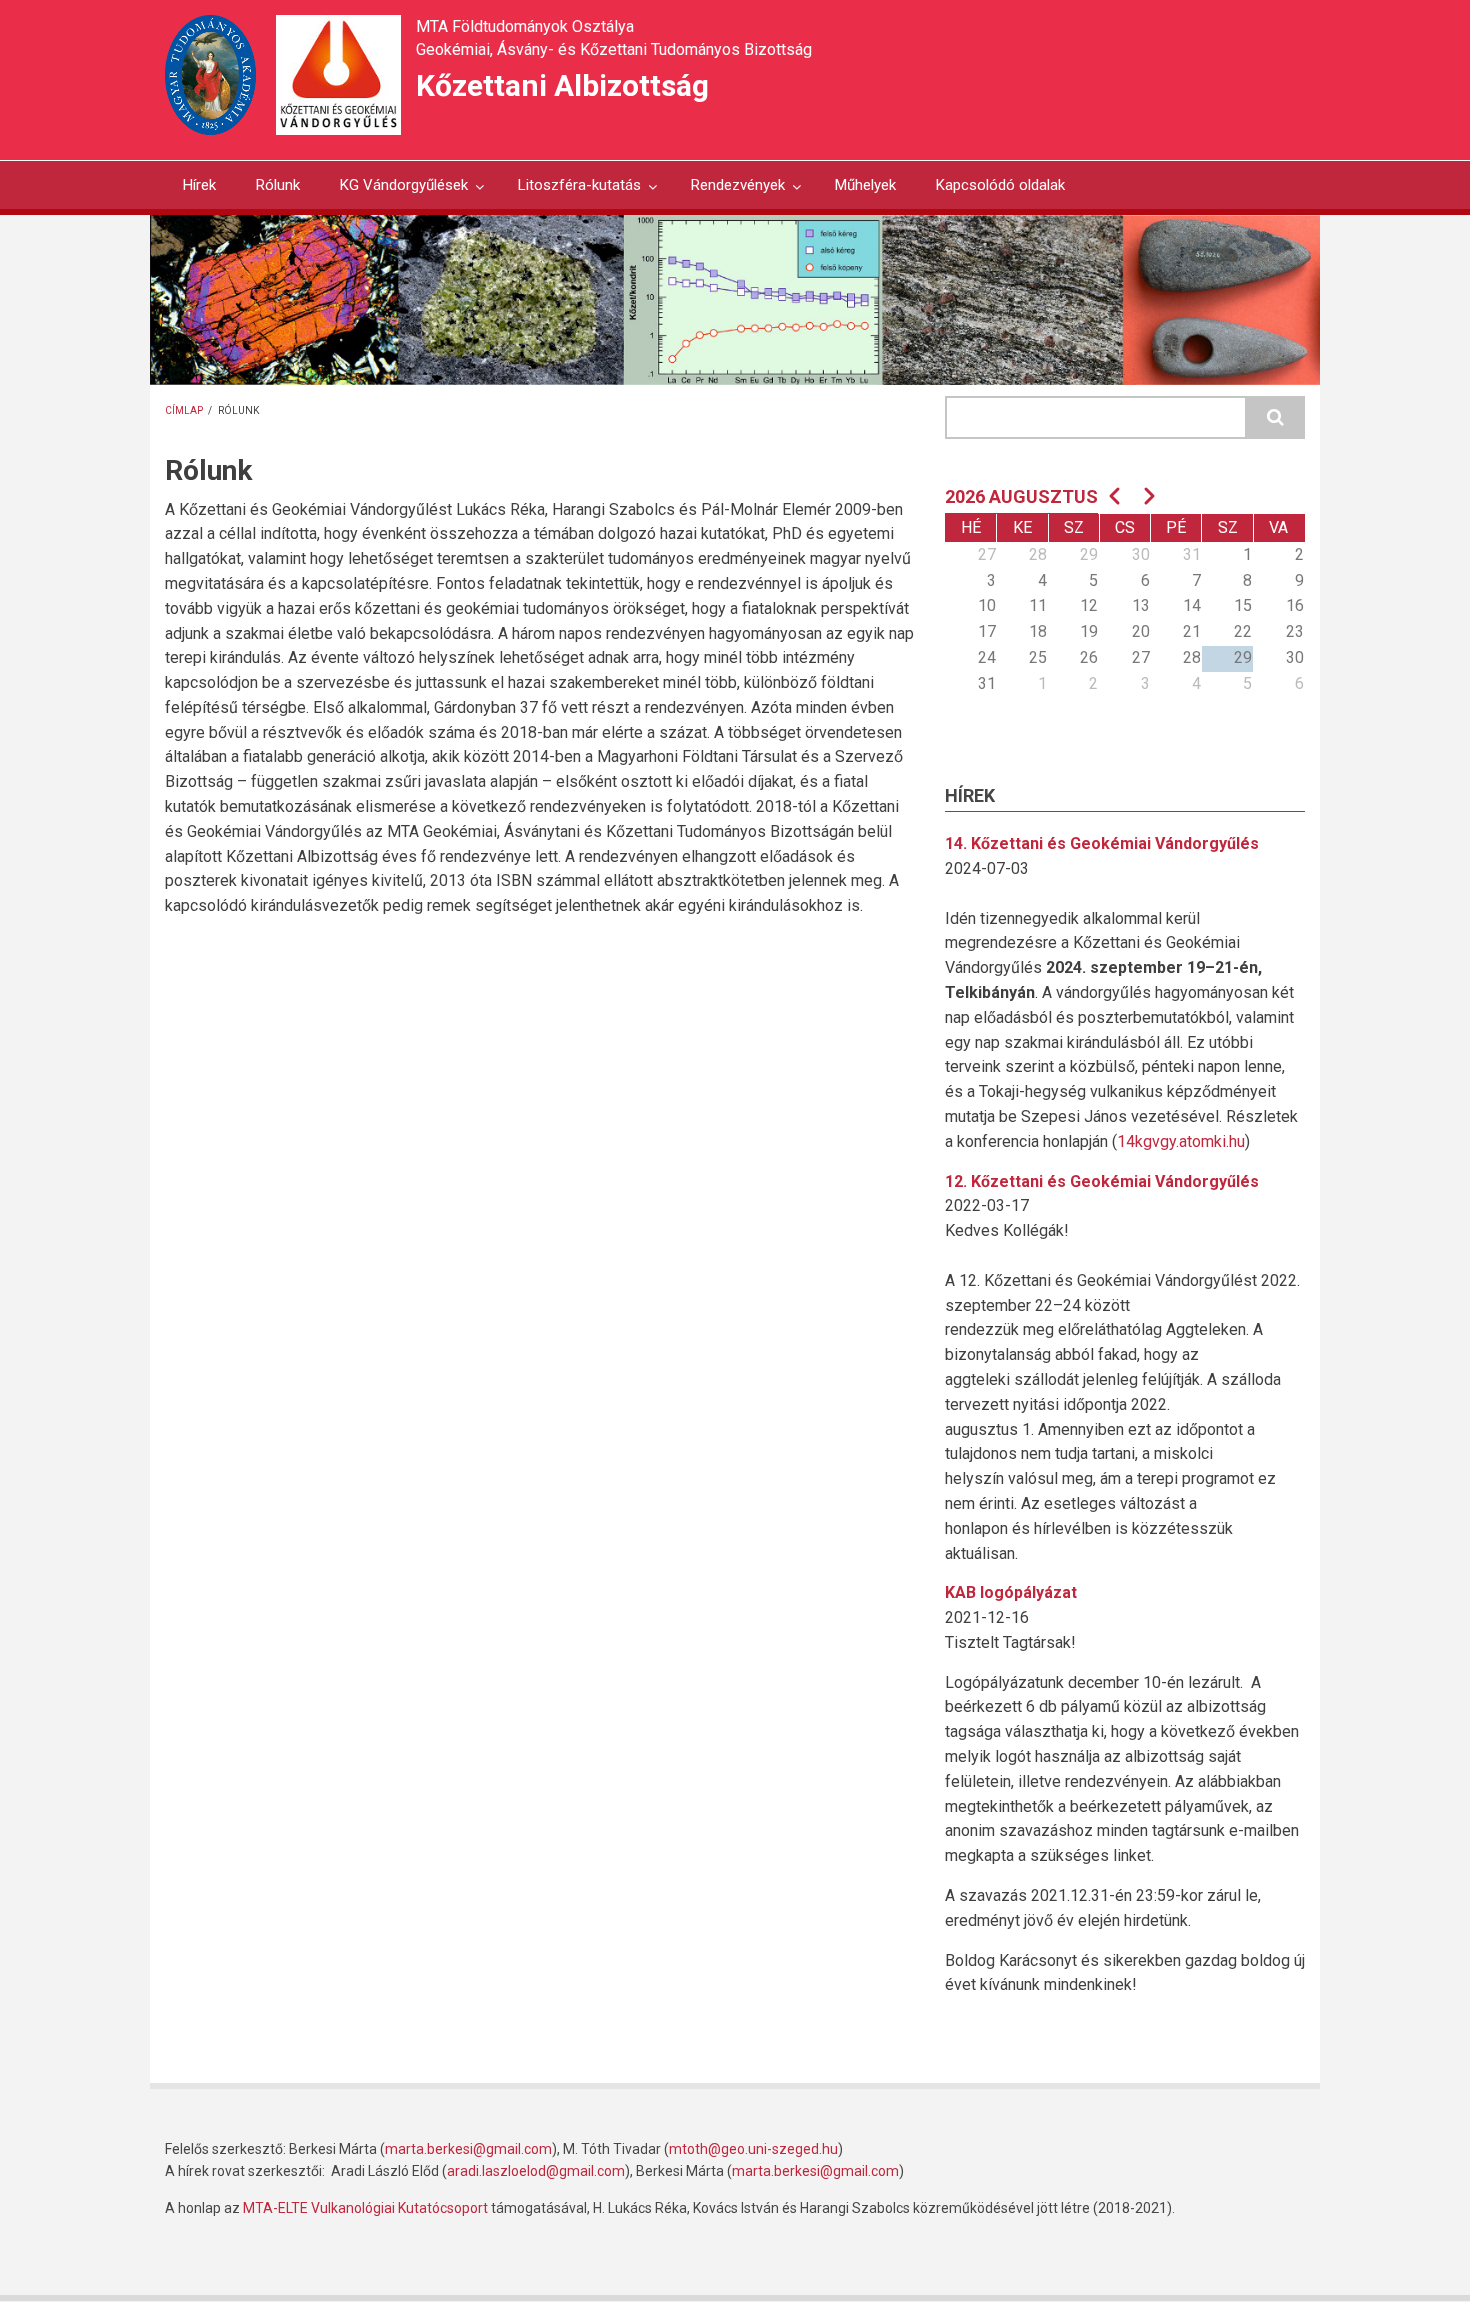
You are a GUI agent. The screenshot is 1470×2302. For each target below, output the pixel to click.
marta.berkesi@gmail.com (468, 2149)
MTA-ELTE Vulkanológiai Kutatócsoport (365, 2208)
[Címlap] (338, 73)
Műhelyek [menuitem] (865, 185)
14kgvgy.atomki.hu (1181, 1141)
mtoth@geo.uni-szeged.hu (753, 2149)
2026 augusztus (1021, 496)
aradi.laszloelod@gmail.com (536, 2171)
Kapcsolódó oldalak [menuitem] (1000, 185)
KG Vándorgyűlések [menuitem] (395, 192)
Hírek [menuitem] (199, 185)
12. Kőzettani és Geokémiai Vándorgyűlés (1102, 1181)
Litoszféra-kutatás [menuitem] (570, 192)
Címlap (184, 410)
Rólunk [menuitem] (278, 185)
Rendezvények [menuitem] (729, 192)
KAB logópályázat (1011, 1592)
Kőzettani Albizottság (562, 85)
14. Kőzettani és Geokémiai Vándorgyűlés (1102, 843)
